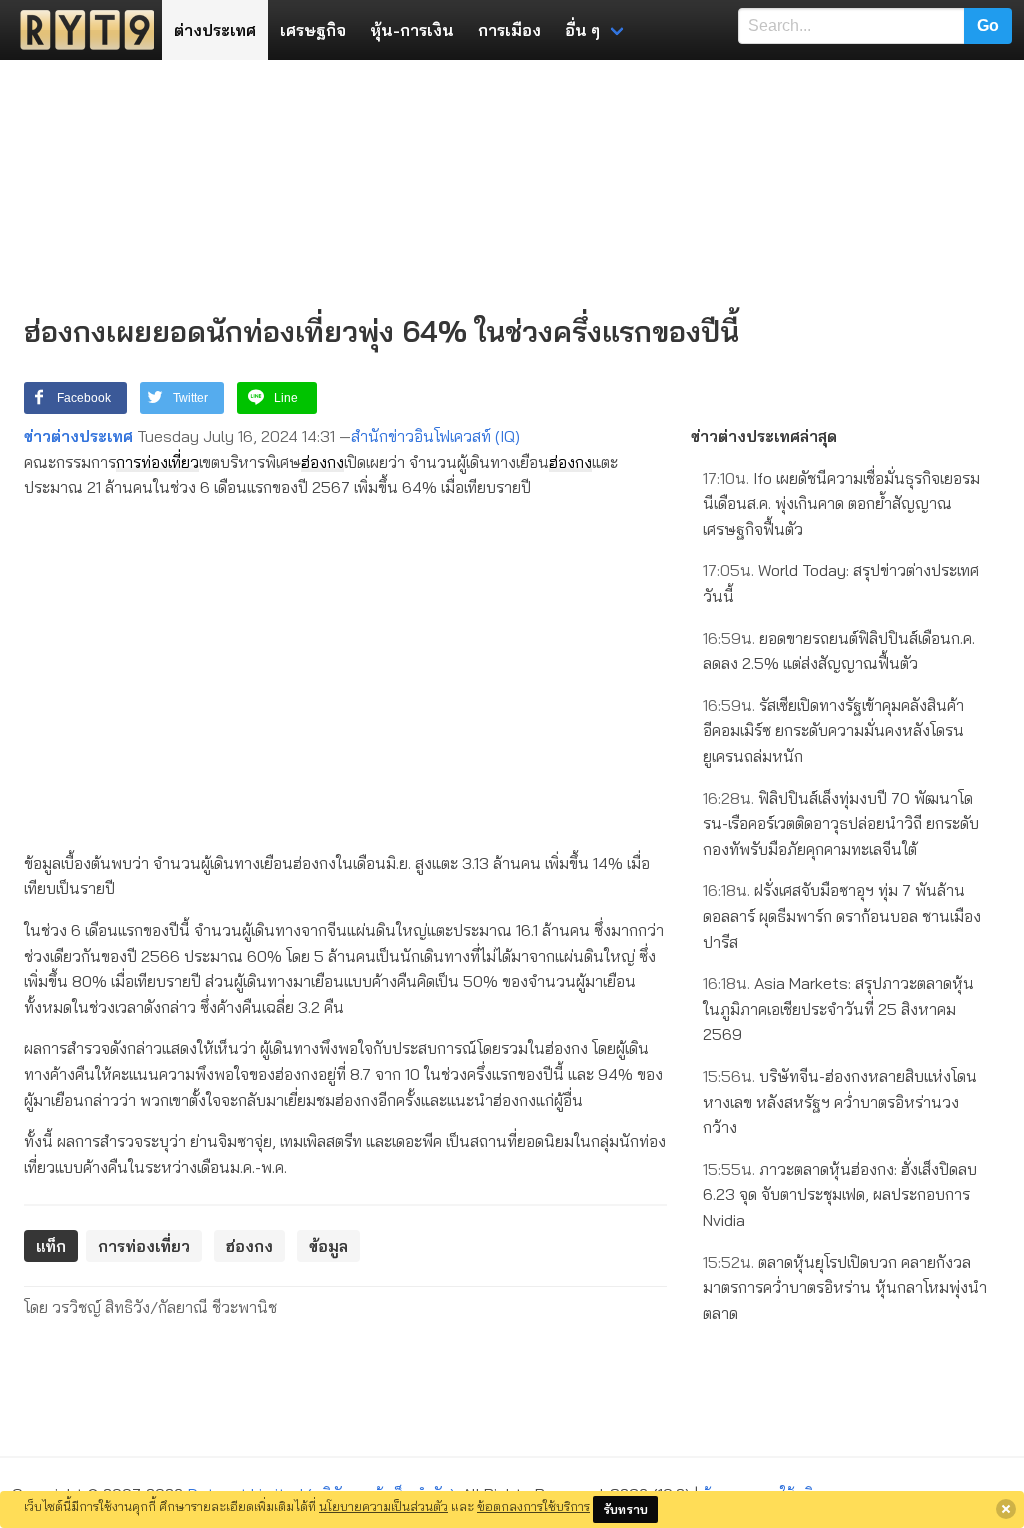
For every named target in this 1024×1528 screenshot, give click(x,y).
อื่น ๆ (582, 30)
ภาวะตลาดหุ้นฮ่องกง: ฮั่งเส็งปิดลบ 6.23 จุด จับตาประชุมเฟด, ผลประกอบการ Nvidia (840, 1194)
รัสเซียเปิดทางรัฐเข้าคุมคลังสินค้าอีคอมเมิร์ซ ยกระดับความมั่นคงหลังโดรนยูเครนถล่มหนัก (833, 730)
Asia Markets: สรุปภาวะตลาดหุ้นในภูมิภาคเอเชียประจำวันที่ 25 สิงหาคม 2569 (838, 1008)
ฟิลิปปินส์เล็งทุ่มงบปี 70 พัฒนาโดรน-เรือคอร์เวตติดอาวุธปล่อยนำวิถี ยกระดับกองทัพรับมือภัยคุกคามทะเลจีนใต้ (841, 823)
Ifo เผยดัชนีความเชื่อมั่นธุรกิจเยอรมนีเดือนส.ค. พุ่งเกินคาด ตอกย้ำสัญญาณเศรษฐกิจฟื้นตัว (841, 503)
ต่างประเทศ (215, 30)
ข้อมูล (328, 1246)
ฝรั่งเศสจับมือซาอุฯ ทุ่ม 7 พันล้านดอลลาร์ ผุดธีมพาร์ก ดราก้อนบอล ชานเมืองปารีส (842, 915)
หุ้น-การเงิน (412, 30)
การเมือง (509, 30)
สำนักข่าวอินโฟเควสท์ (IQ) (435, 436)
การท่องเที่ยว (157, 462)
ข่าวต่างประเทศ (78, 436)
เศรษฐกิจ (313, 30)
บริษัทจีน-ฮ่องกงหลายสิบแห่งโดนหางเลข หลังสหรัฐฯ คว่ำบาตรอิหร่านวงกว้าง (840, 1101)
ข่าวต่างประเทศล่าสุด (764, 436)
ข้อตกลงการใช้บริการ (533, 1506)
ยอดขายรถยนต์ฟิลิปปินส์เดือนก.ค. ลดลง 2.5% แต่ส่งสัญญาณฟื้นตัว (839, 651)
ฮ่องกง (322, 462)
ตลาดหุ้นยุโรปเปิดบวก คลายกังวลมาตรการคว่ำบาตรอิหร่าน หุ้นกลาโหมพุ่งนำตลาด (845, 1287)
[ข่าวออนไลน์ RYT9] (81, 30)
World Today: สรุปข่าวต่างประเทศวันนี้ (841, 583)
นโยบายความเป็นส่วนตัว (383, 1506)
